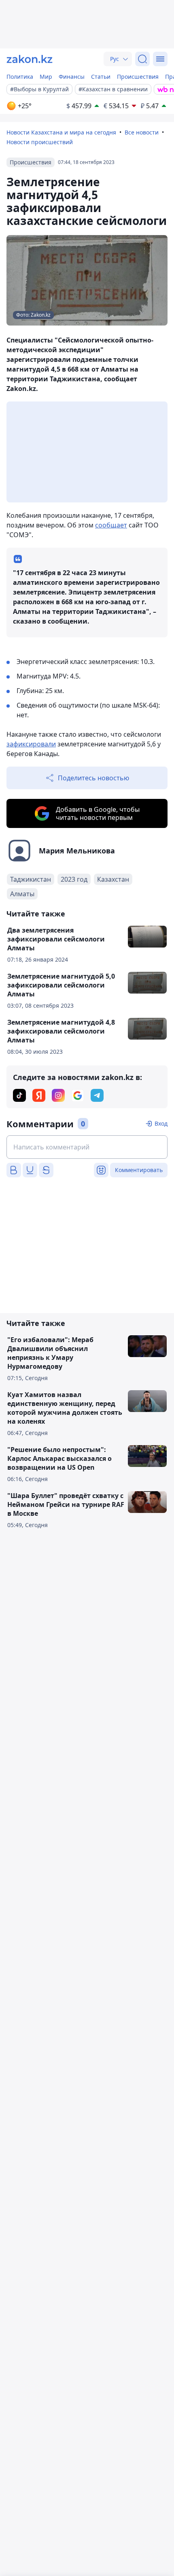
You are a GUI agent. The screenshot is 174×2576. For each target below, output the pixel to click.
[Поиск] (142, 59)
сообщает (111, 525)
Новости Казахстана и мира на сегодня (61, 132)
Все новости (142, 132)
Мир (46, 77)
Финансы (72, 77)
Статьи (101, 77)
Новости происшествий (40, 142)
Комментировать (139, 1170)
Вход (161, 1123)
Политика (20, 77)
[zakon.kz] (30, 59)
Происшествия (138, 77)
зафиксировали (31, 744)
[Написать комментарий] (87, 1147)
